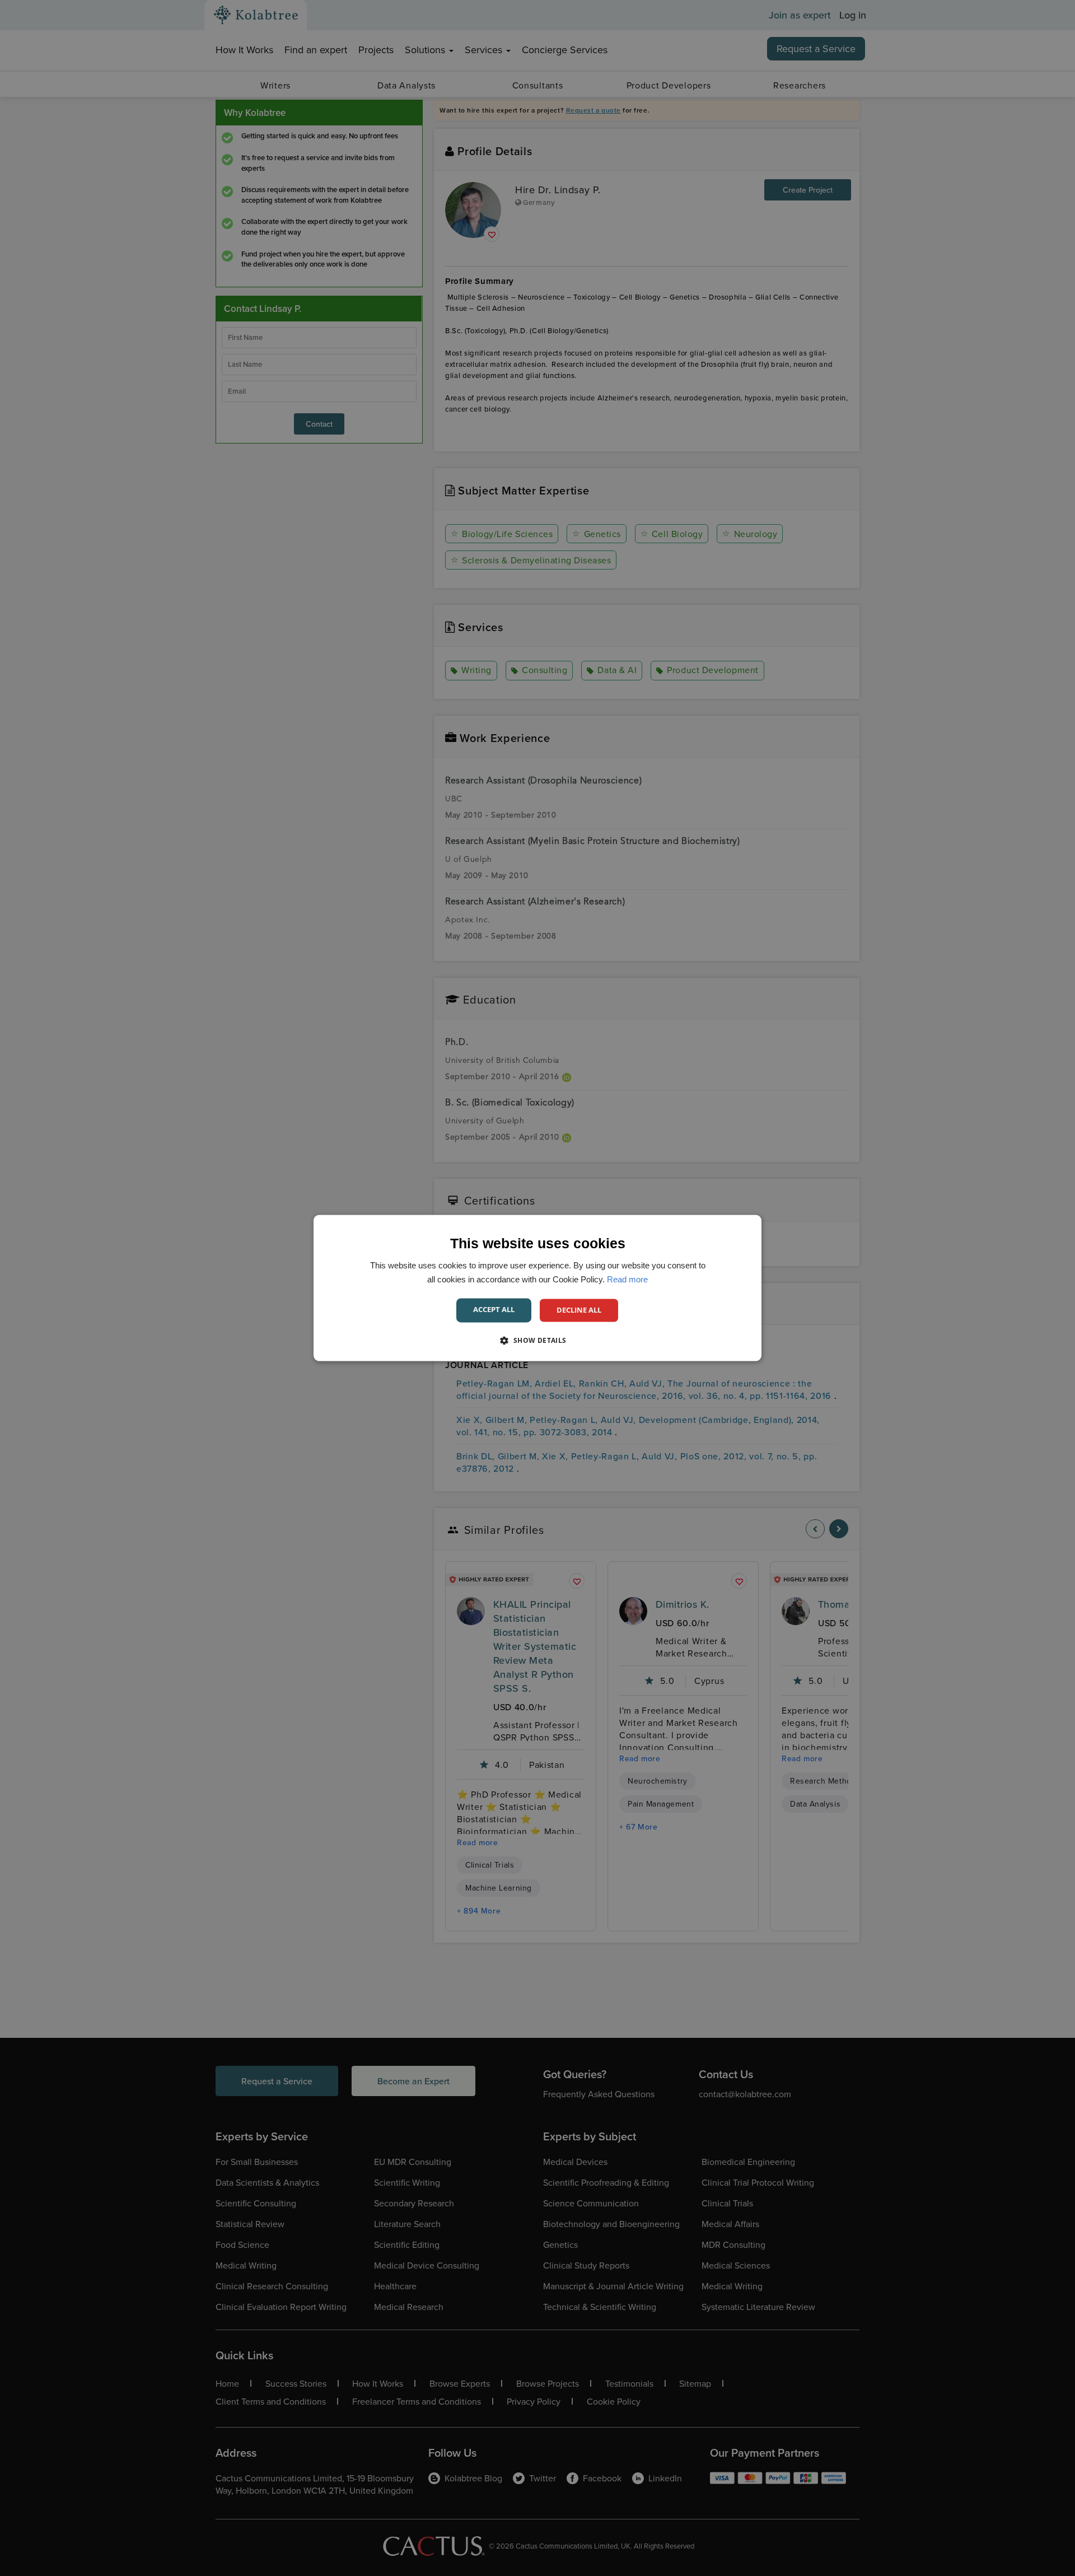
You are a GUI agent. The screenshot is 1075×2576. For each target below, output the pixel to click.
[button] (537, 1341)
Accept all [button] (494, 1309)
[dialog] (537, 1288)
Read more (627, 1279)
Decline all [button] (579, 1310)
